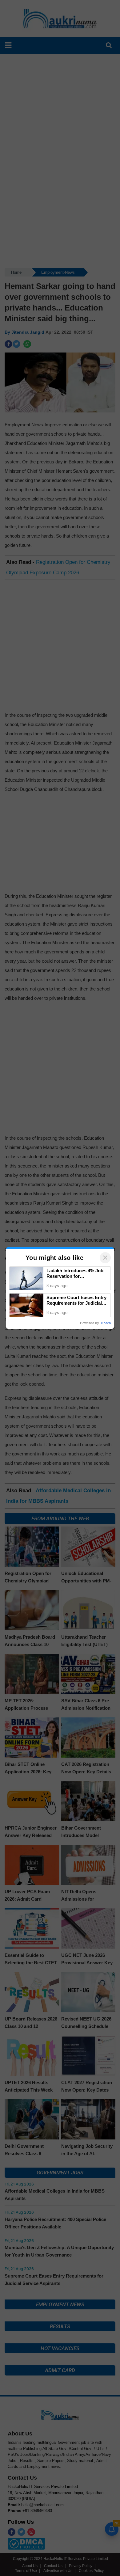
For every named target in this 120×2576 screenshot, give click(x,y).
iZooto (106, 1323)
